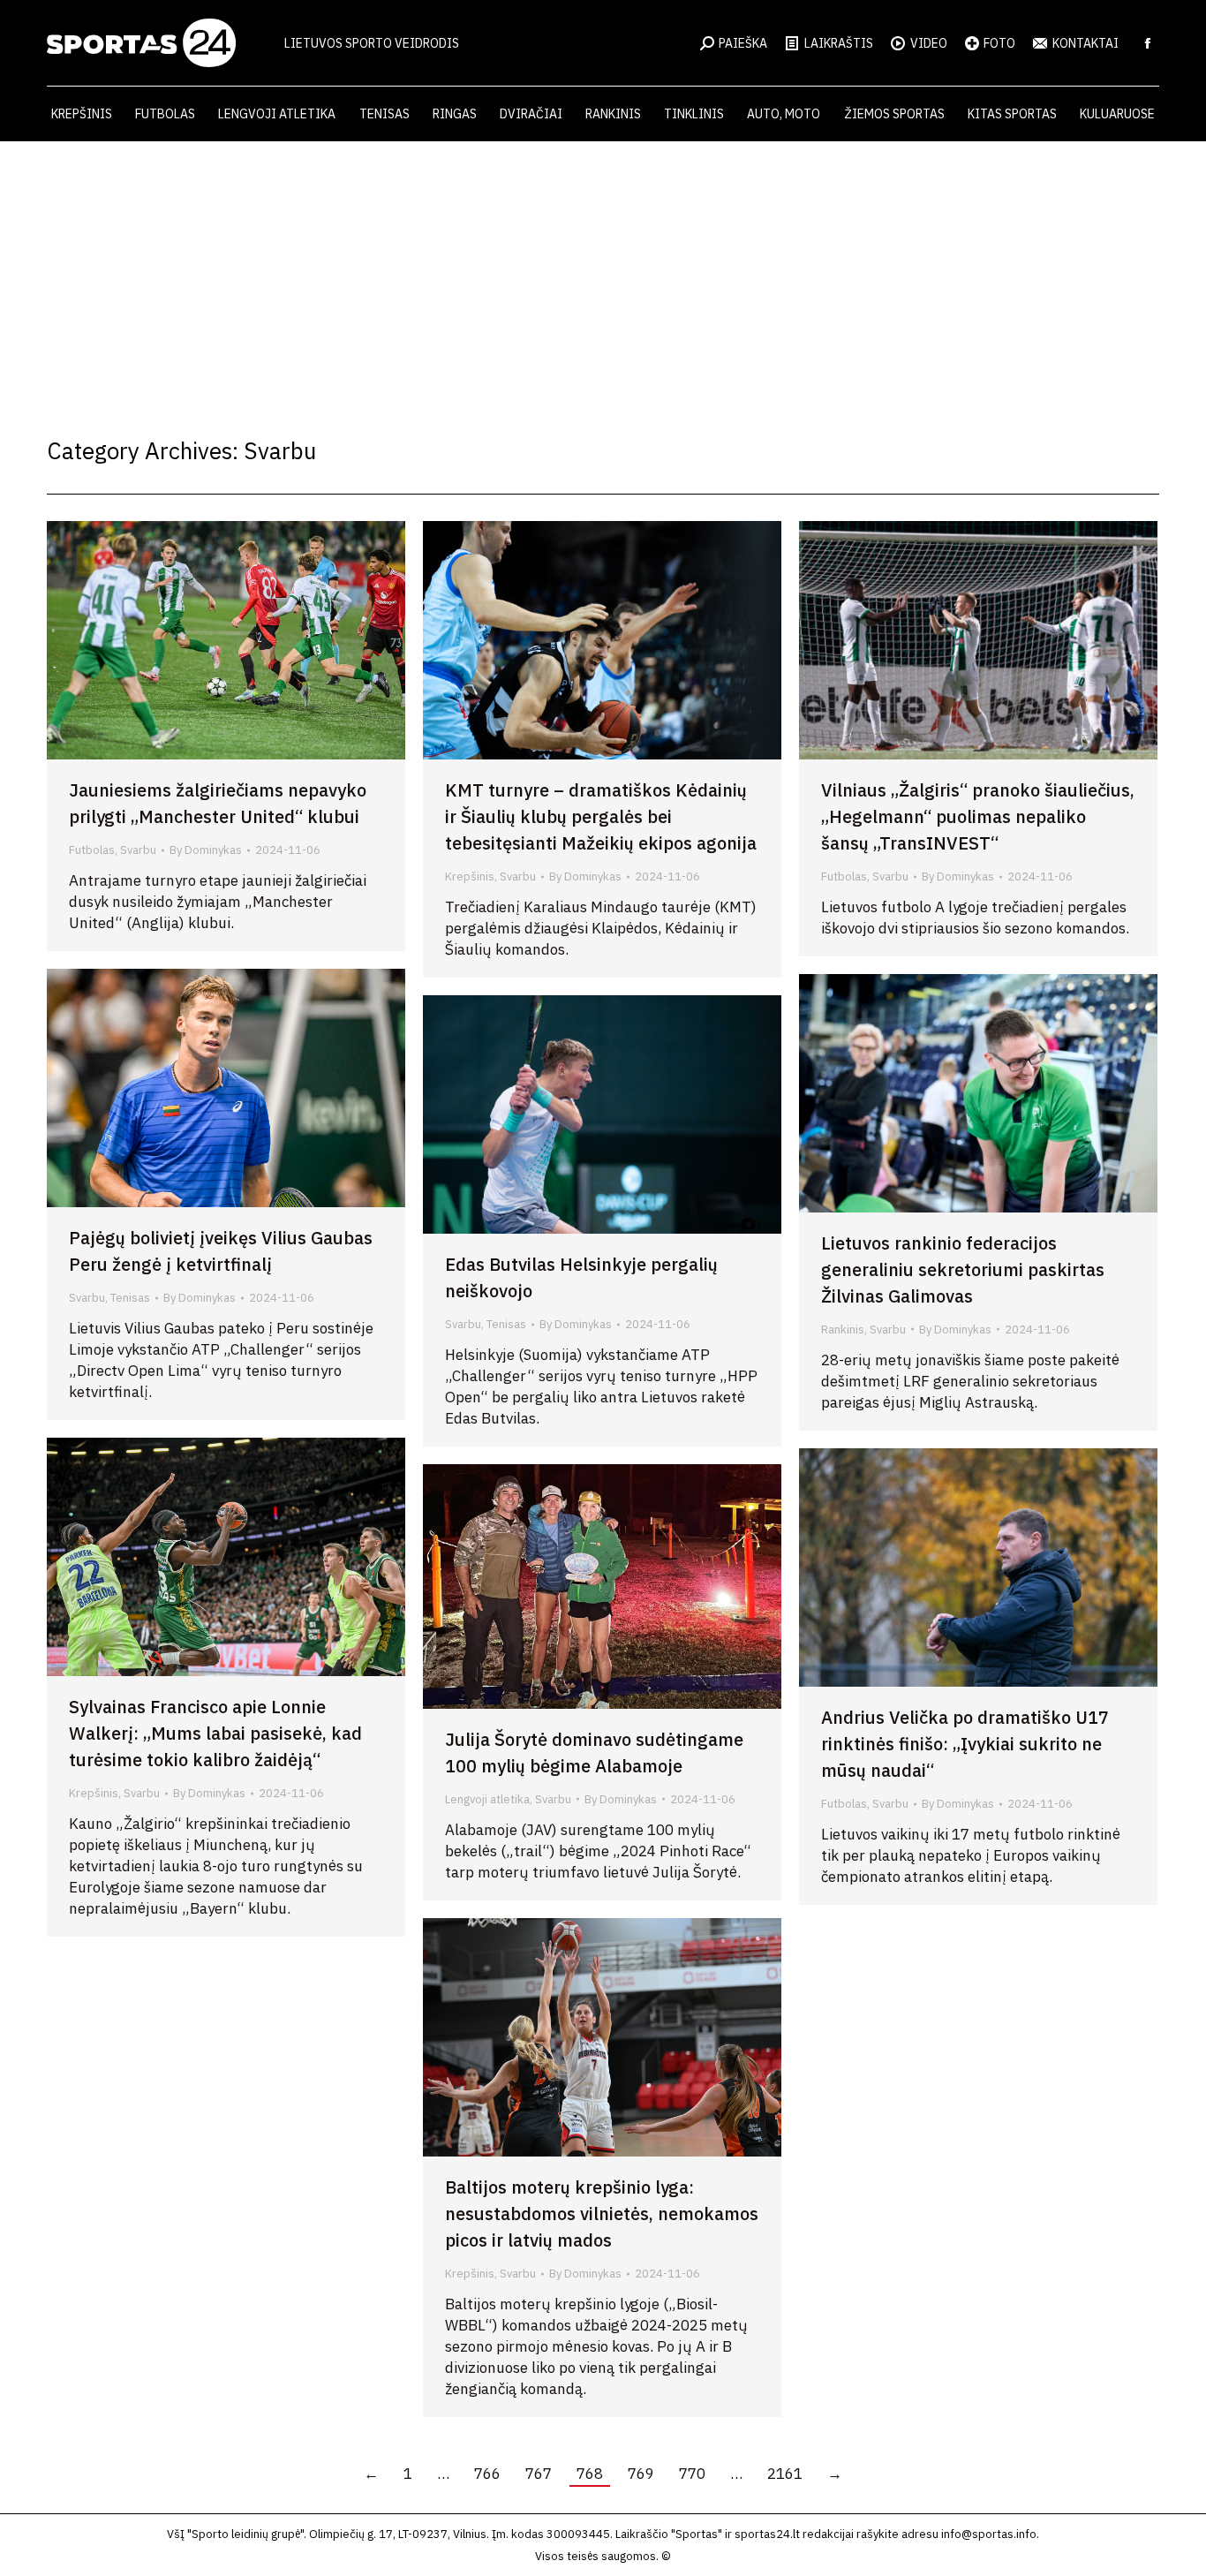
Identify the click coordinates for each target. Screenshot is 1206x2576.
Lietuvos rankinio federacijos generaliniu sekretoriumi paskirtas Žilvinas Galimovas (963, 1269)
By (206, 850)
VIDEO (929, 43)
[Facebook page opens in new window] (1148, 43)
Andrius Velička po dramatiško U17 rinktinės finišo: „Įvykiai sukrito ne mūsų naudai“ (965, 1744)
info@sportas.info (989, 2534)
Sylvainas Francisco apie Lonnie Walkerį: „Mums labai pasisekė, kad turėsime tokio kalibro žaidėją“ (215, 1733)
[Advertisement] (603, 274)
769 (641, 2474)
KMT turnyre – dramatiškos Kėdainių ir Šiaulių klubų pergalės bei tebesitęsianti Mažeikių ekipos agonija (601, 816)
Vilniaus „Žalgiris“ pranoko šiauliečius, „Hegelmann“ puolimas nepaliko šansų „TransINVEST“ (978, 816)
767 (539, 2474)
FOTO (999, 43)
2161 (785, 2474)
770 (692, 2474)
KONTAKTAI (1085, 43)
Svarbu (138, 850)
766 (487, 2474)
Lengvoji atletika (487, 1799)
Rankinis (843, 1330)
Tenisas (130, 1298)
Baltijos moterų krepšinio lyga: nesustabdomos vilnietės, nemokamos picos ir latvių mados (602, 2213)
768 (590, 2474)
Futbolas (92, 850)
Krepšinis (470, 876)
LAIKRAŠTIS (839, 43)
